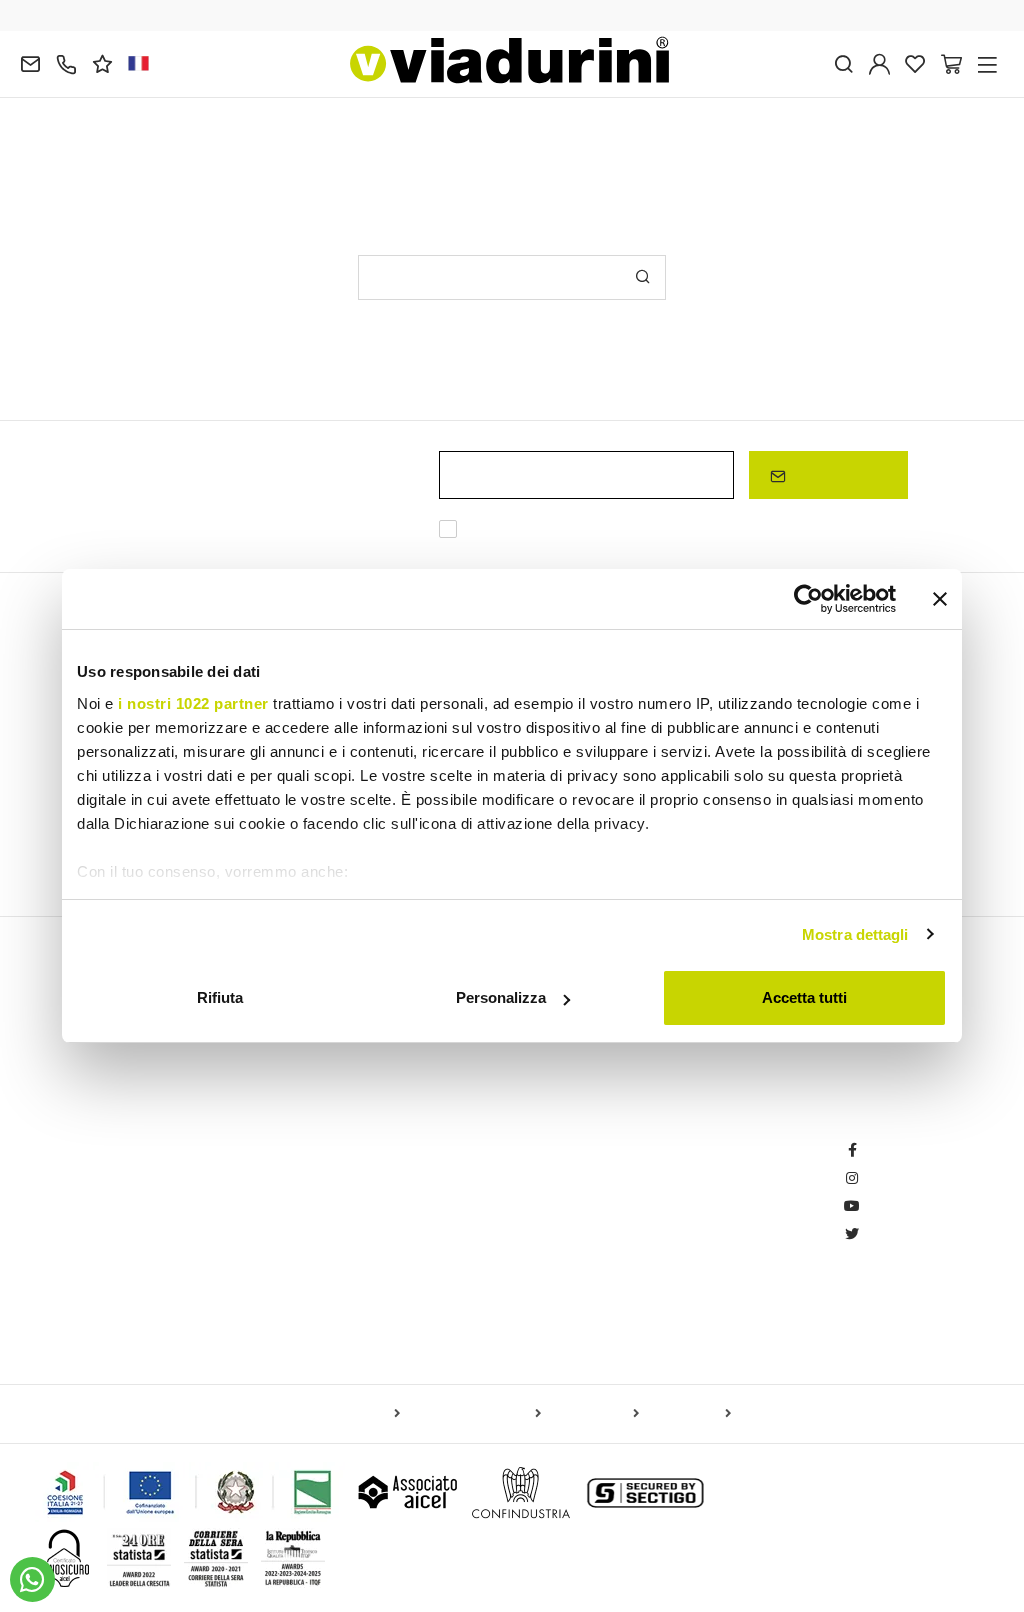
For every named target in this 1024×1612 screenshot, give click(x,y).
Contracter (634, 1286)
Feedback (389, 1128)
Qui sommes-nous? (419, 1268)
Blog (372, 1156)
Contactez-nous (408, 1212)
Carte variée (689, 1414)
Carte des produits (340, 1414)
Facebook (894, 1150)
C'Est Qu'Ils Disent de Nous (443, 1296)
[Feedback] (102, 62)
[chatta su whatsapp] (32, 1579)
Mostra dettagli (855, 934)
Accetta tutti (804, 997)
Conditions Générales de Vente (698, 1202)
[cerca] (843, 62)
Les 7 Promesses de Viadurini (450, 1240)
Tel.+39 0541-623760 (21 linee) (133, 1156)
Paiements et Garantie (671, 1258)
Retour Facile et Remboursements (708, 1230)
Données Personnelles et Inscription (713, 1128)
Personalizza (501, 997)
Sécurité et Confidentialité (681, 1314)
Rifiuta (220, 997)
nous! (368, 151)
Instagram (894, 1178)
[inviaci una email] (30, 62)
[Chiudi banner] (940, 599)
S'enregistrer (836, 474)
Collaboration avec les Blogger (453, 1184)
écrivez (312, 151)
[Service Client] (66, 62)
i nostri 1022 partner (193, 703)
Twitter (883, 1234)
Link (880, 530)
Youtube (888, 1206)
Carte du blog (594, 1414)
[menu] (987, 62)
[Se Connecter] (879, 62)
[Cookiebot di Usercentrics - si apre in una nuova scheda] (808, 599)
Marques (386, 1324)
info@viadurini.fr (86, 1268)
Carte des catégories (474, 1414)
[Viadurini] (509, 60)
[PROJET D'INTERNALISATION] (190, 1492)
